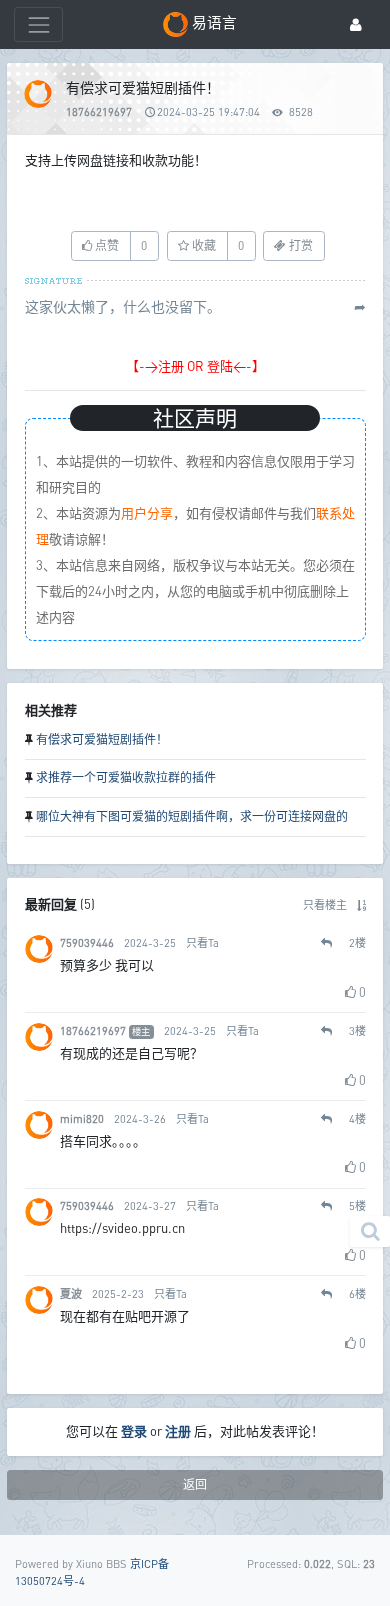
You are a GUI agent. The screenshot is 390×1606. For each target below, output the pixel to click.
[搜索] (370, 1231)
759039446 (87, 942)
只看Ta (202, 942)
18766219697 (99, 111)
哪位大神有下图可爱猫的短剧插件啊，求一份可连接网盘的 (192, 816)
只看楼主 (325, 904)
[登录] (356, 24)
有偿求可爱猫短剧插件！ (102, 739)
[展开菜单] (38, 24)
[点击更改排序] (361, 904)
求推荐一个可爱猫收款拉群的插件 (126, 777)
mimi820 (82, 1118)
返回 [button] (195, 1484)
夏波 (71, 1293)
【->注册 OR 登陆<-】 (195, 366)
